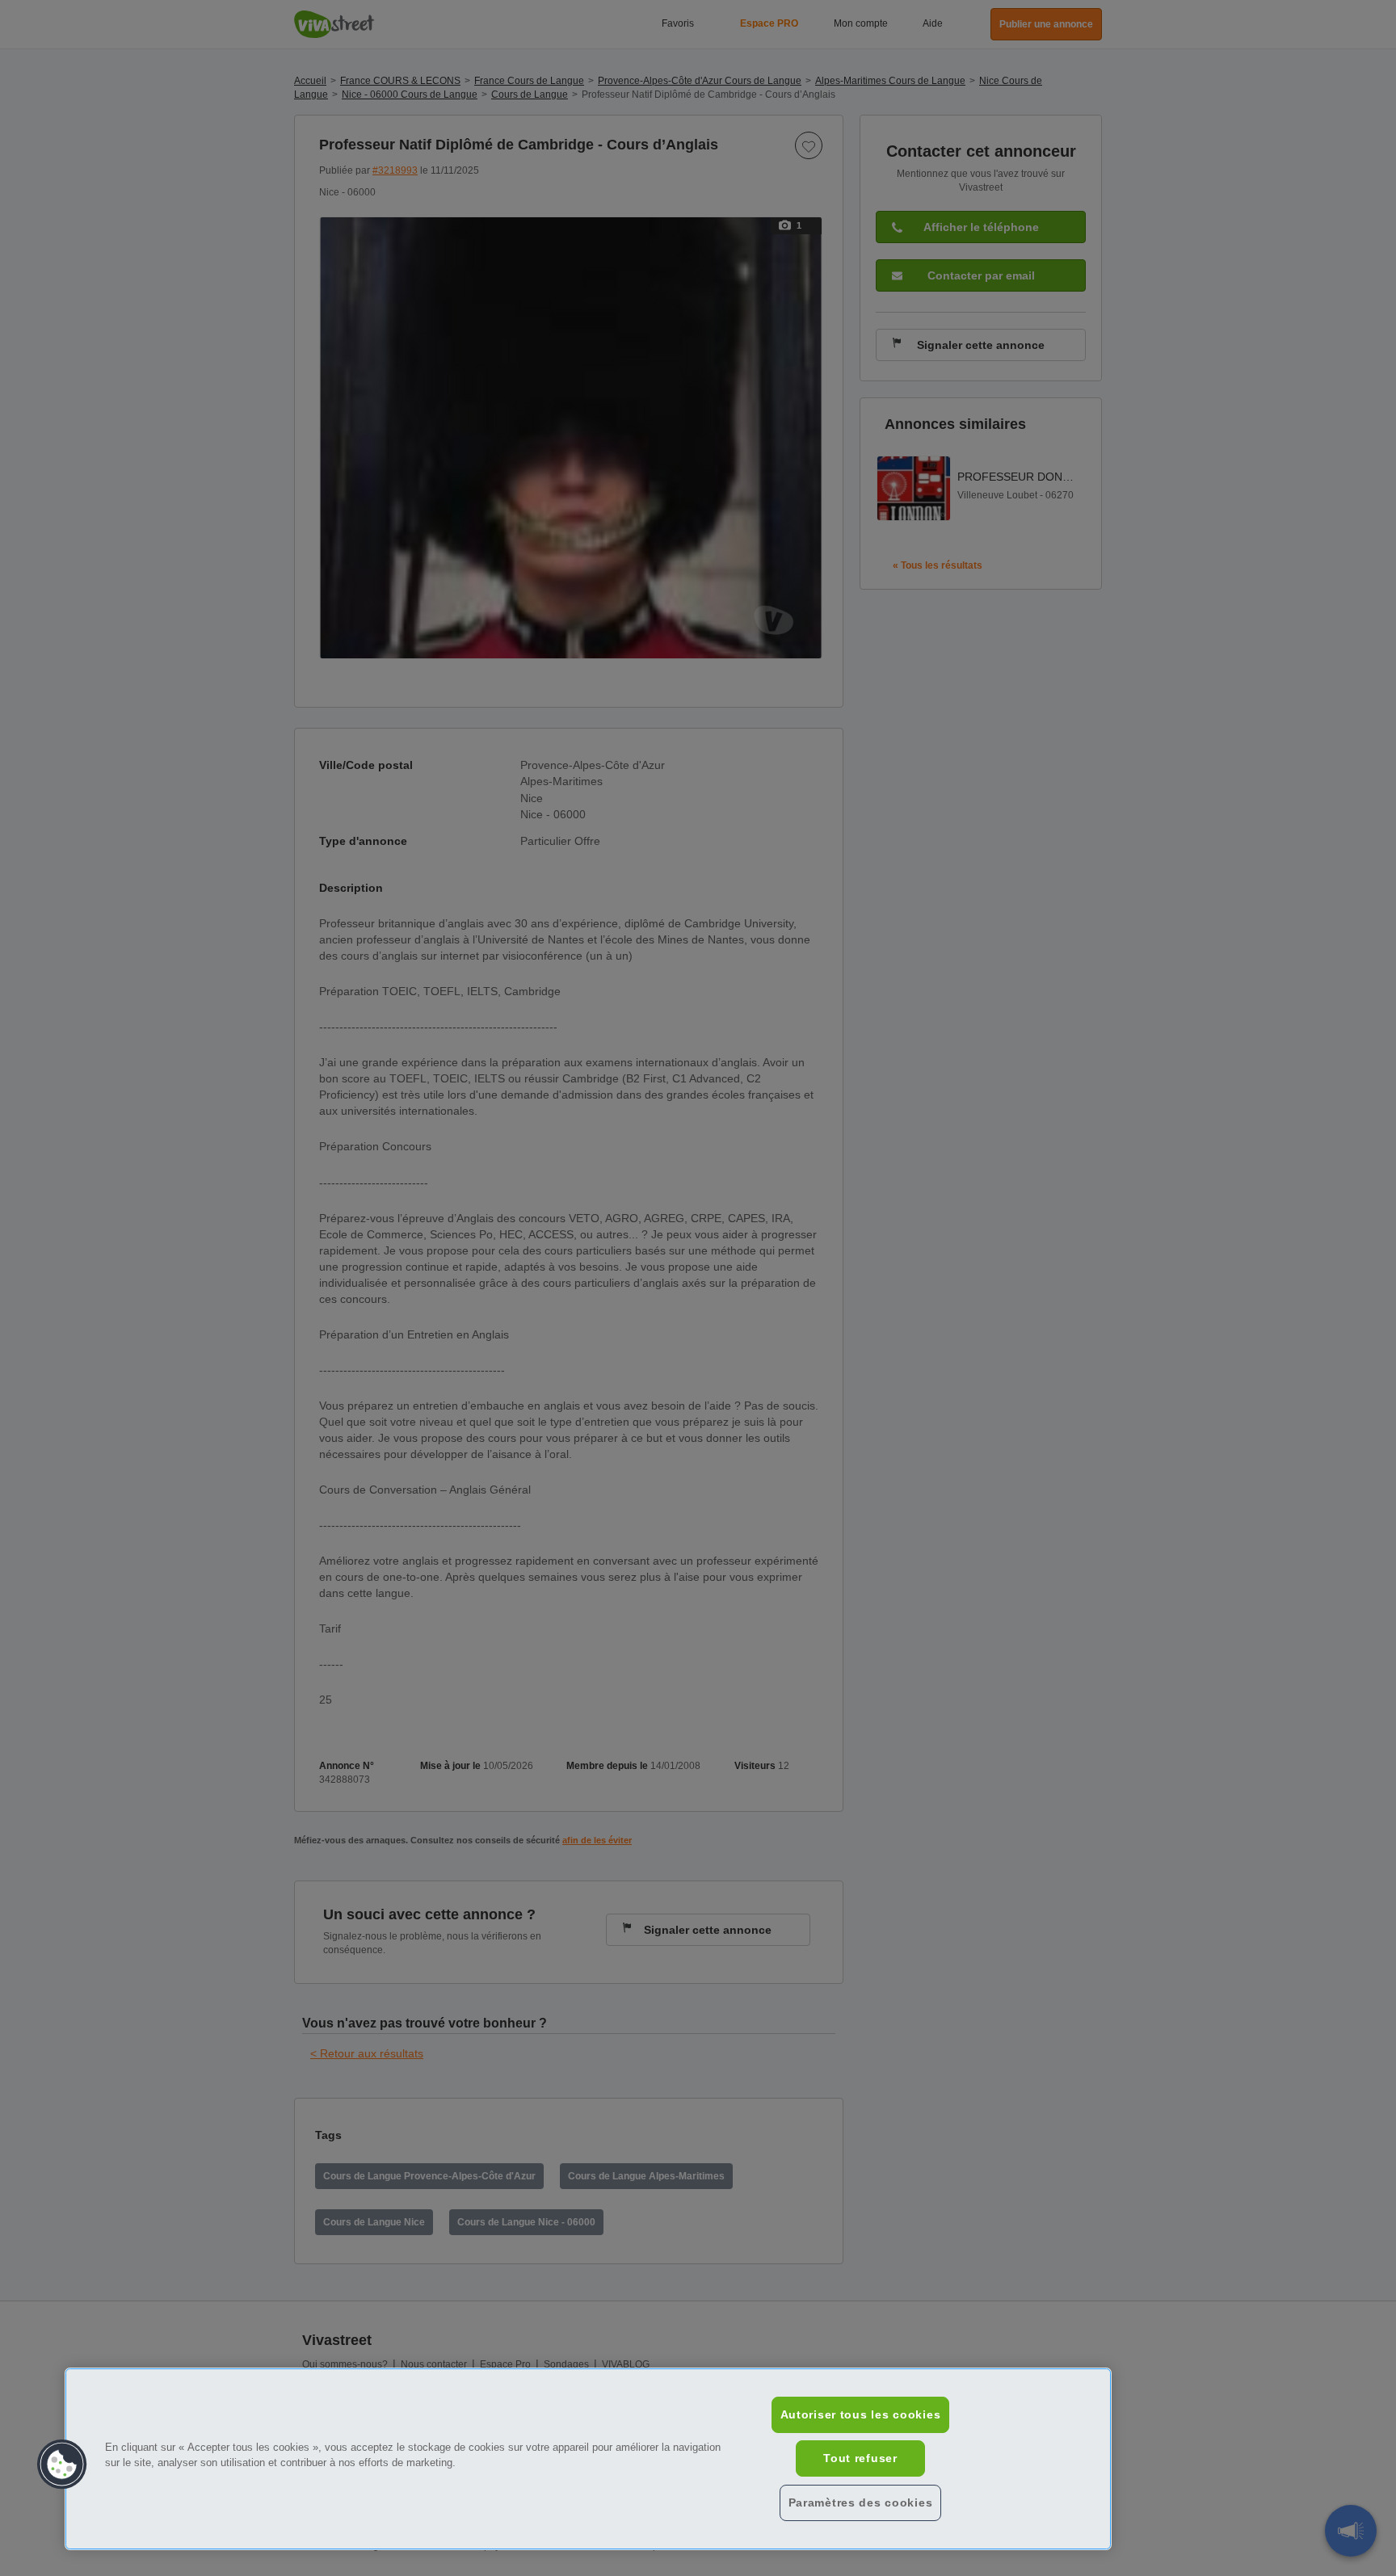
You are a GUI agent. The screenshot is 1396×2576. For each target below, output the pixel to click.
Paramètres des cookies (861, 2502)
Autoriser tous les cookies (861, 2414)
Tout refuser (860, 2458)
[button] (62, 2465)
